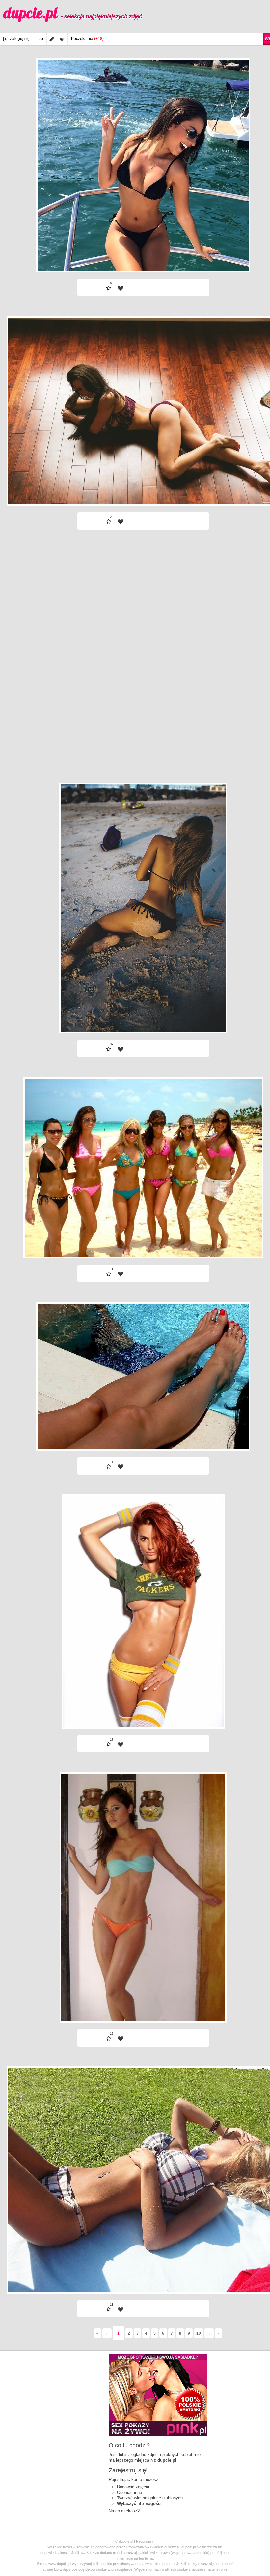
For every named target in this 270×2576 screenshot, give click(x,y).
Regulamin (144, 2541)
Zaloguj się (20, 39)
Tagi (60, 39)
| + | (103, 255)
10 (199, 2333)
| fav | (121, 288)
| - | (183, 255)
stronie (222, 2569)
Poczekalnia (87, 39)
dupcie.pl (73, 13)
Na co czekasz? (124, 2511)
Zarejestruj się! (128, 2470)
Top (40, 39)
